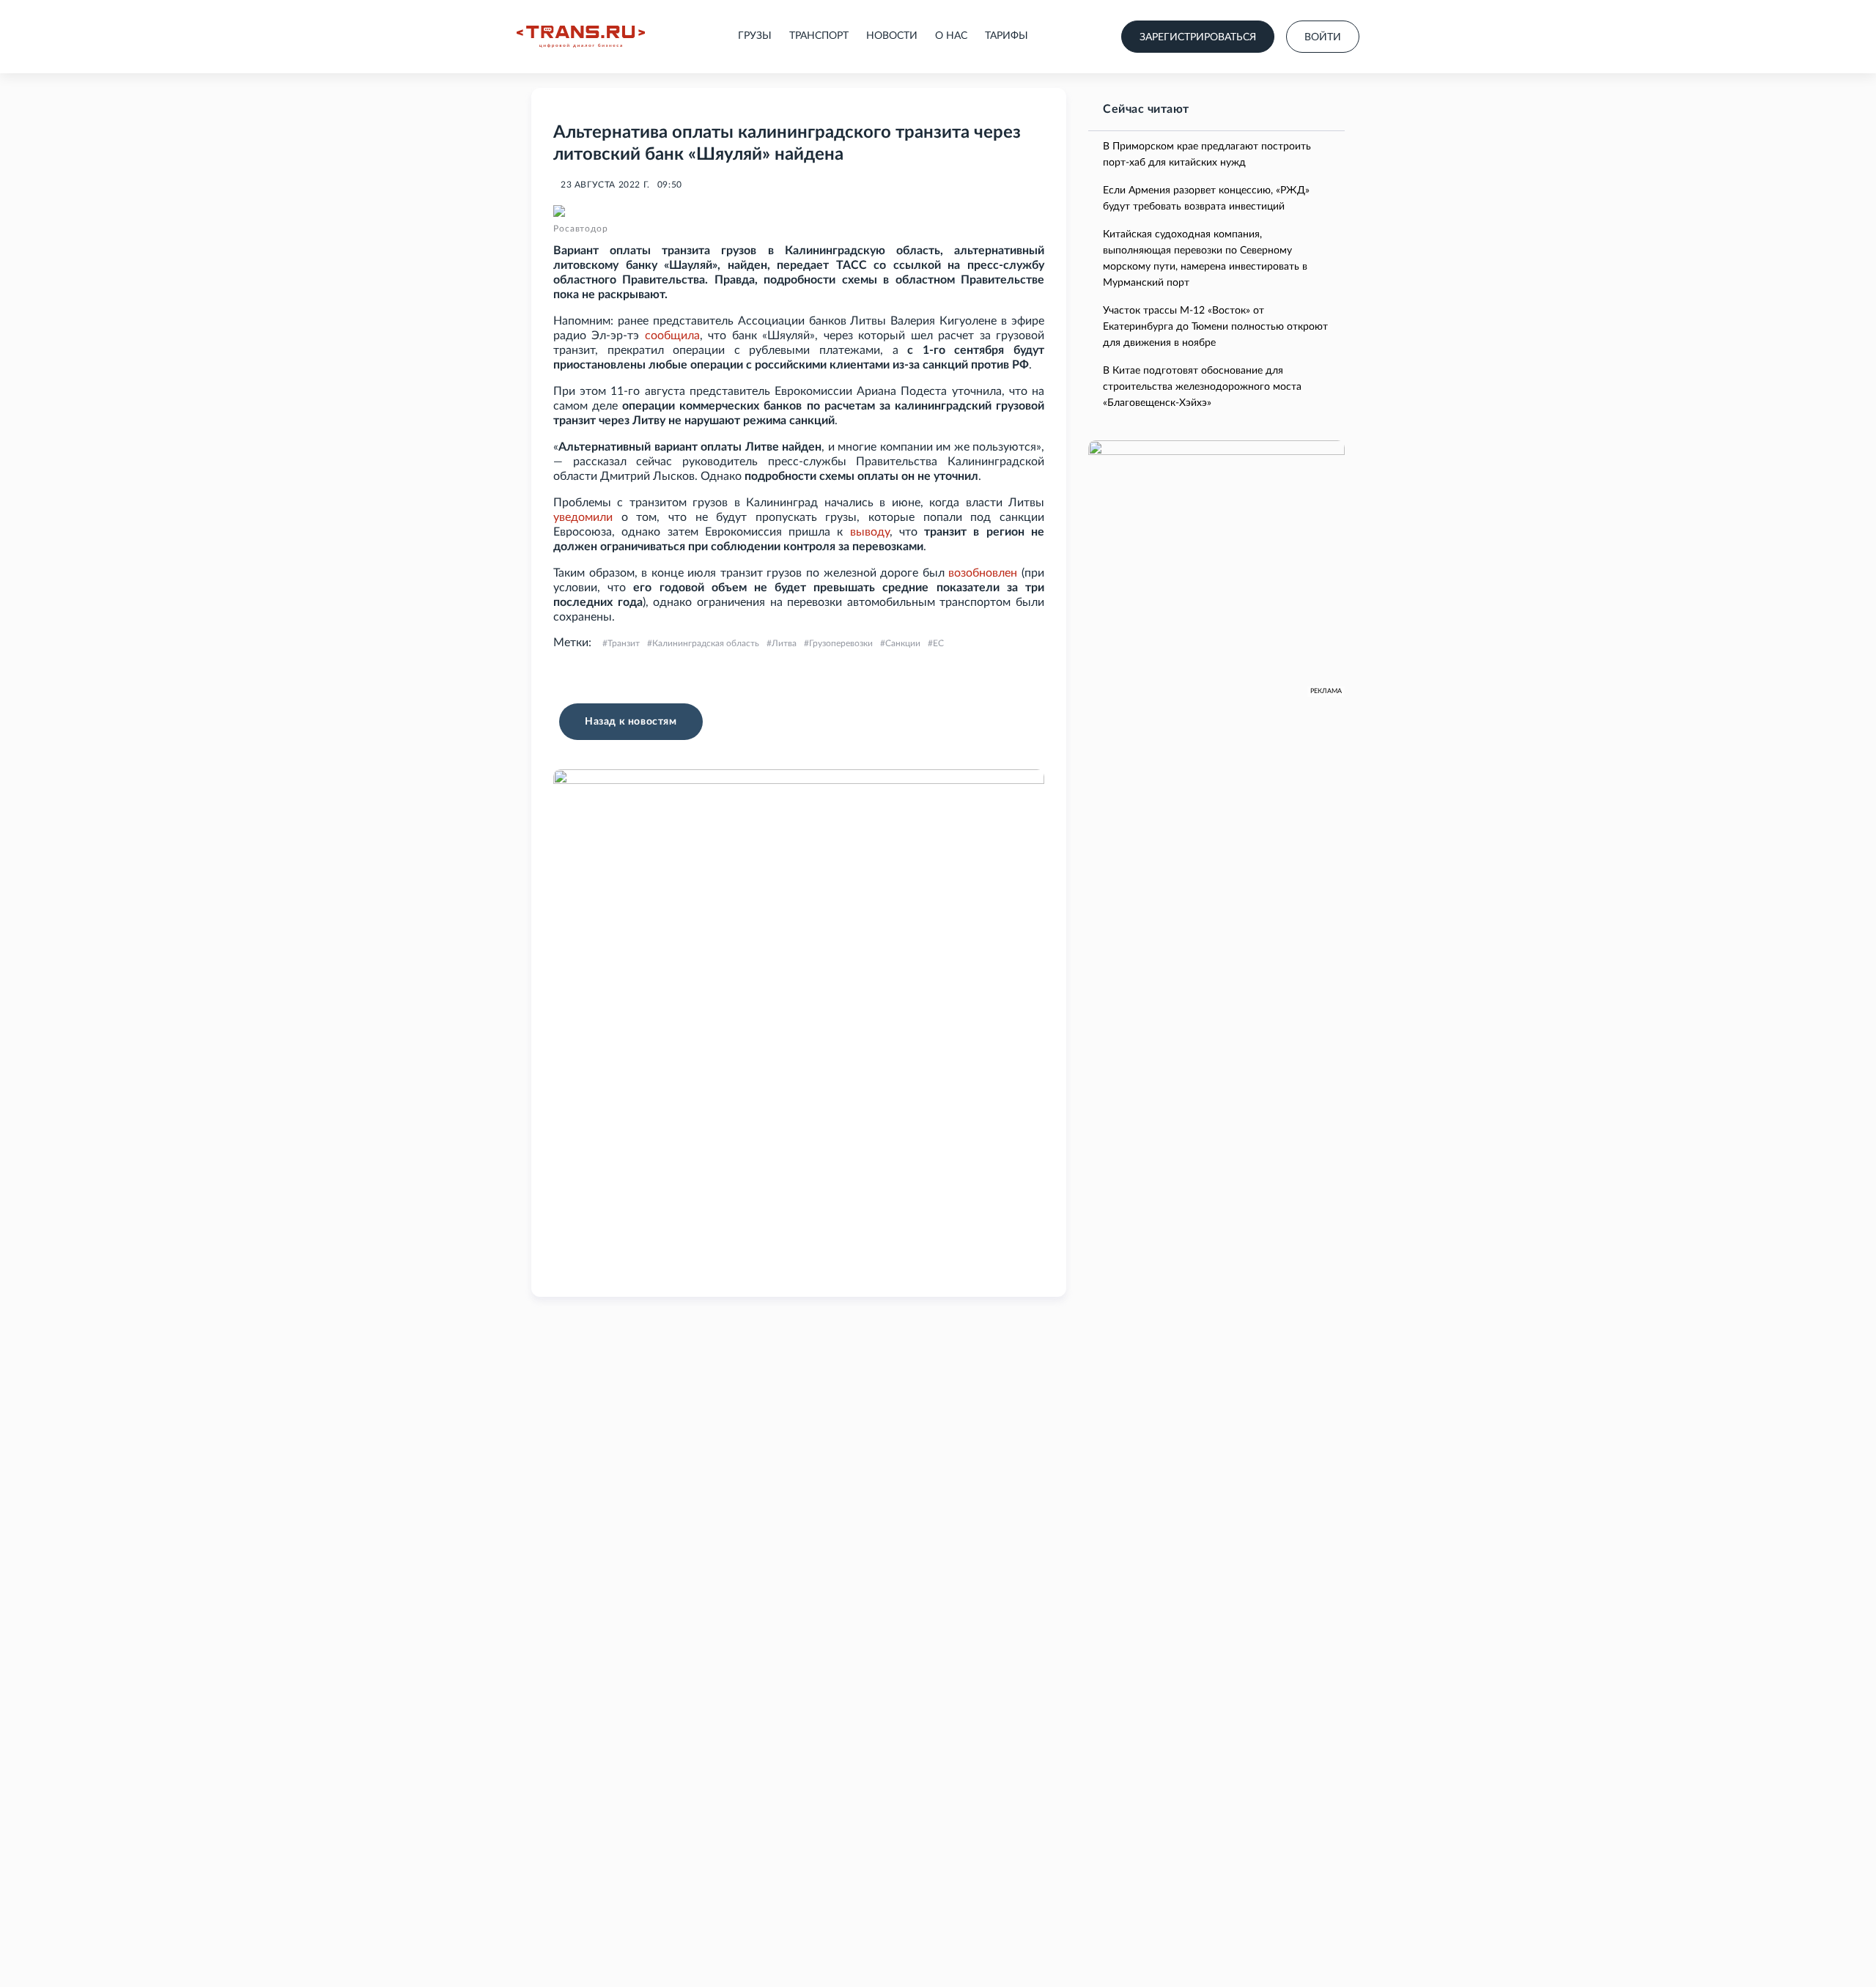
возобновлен (983, 573)
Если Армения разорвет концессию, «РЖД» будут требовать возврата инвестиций (1206, 199)
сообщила (672, 336)
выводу (870, 532)
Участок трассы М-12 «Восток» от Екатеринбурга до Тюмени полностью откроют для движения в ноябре (1215, 327)
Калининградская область (706, 643)
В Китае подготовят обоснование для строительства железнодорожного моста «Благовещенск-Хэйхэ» (1202, 387)
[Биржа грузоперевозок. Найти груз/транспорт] (581, 37)
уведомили (583, 517)
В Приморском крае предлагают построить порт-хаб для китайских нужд (1207, 155)
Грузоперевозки (841, 643)
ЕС (938, 643)
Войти (1323, 37)
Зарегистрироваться (1198, 37)
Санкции (903, 643)
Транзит (624, 643)
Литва (784, 643)
